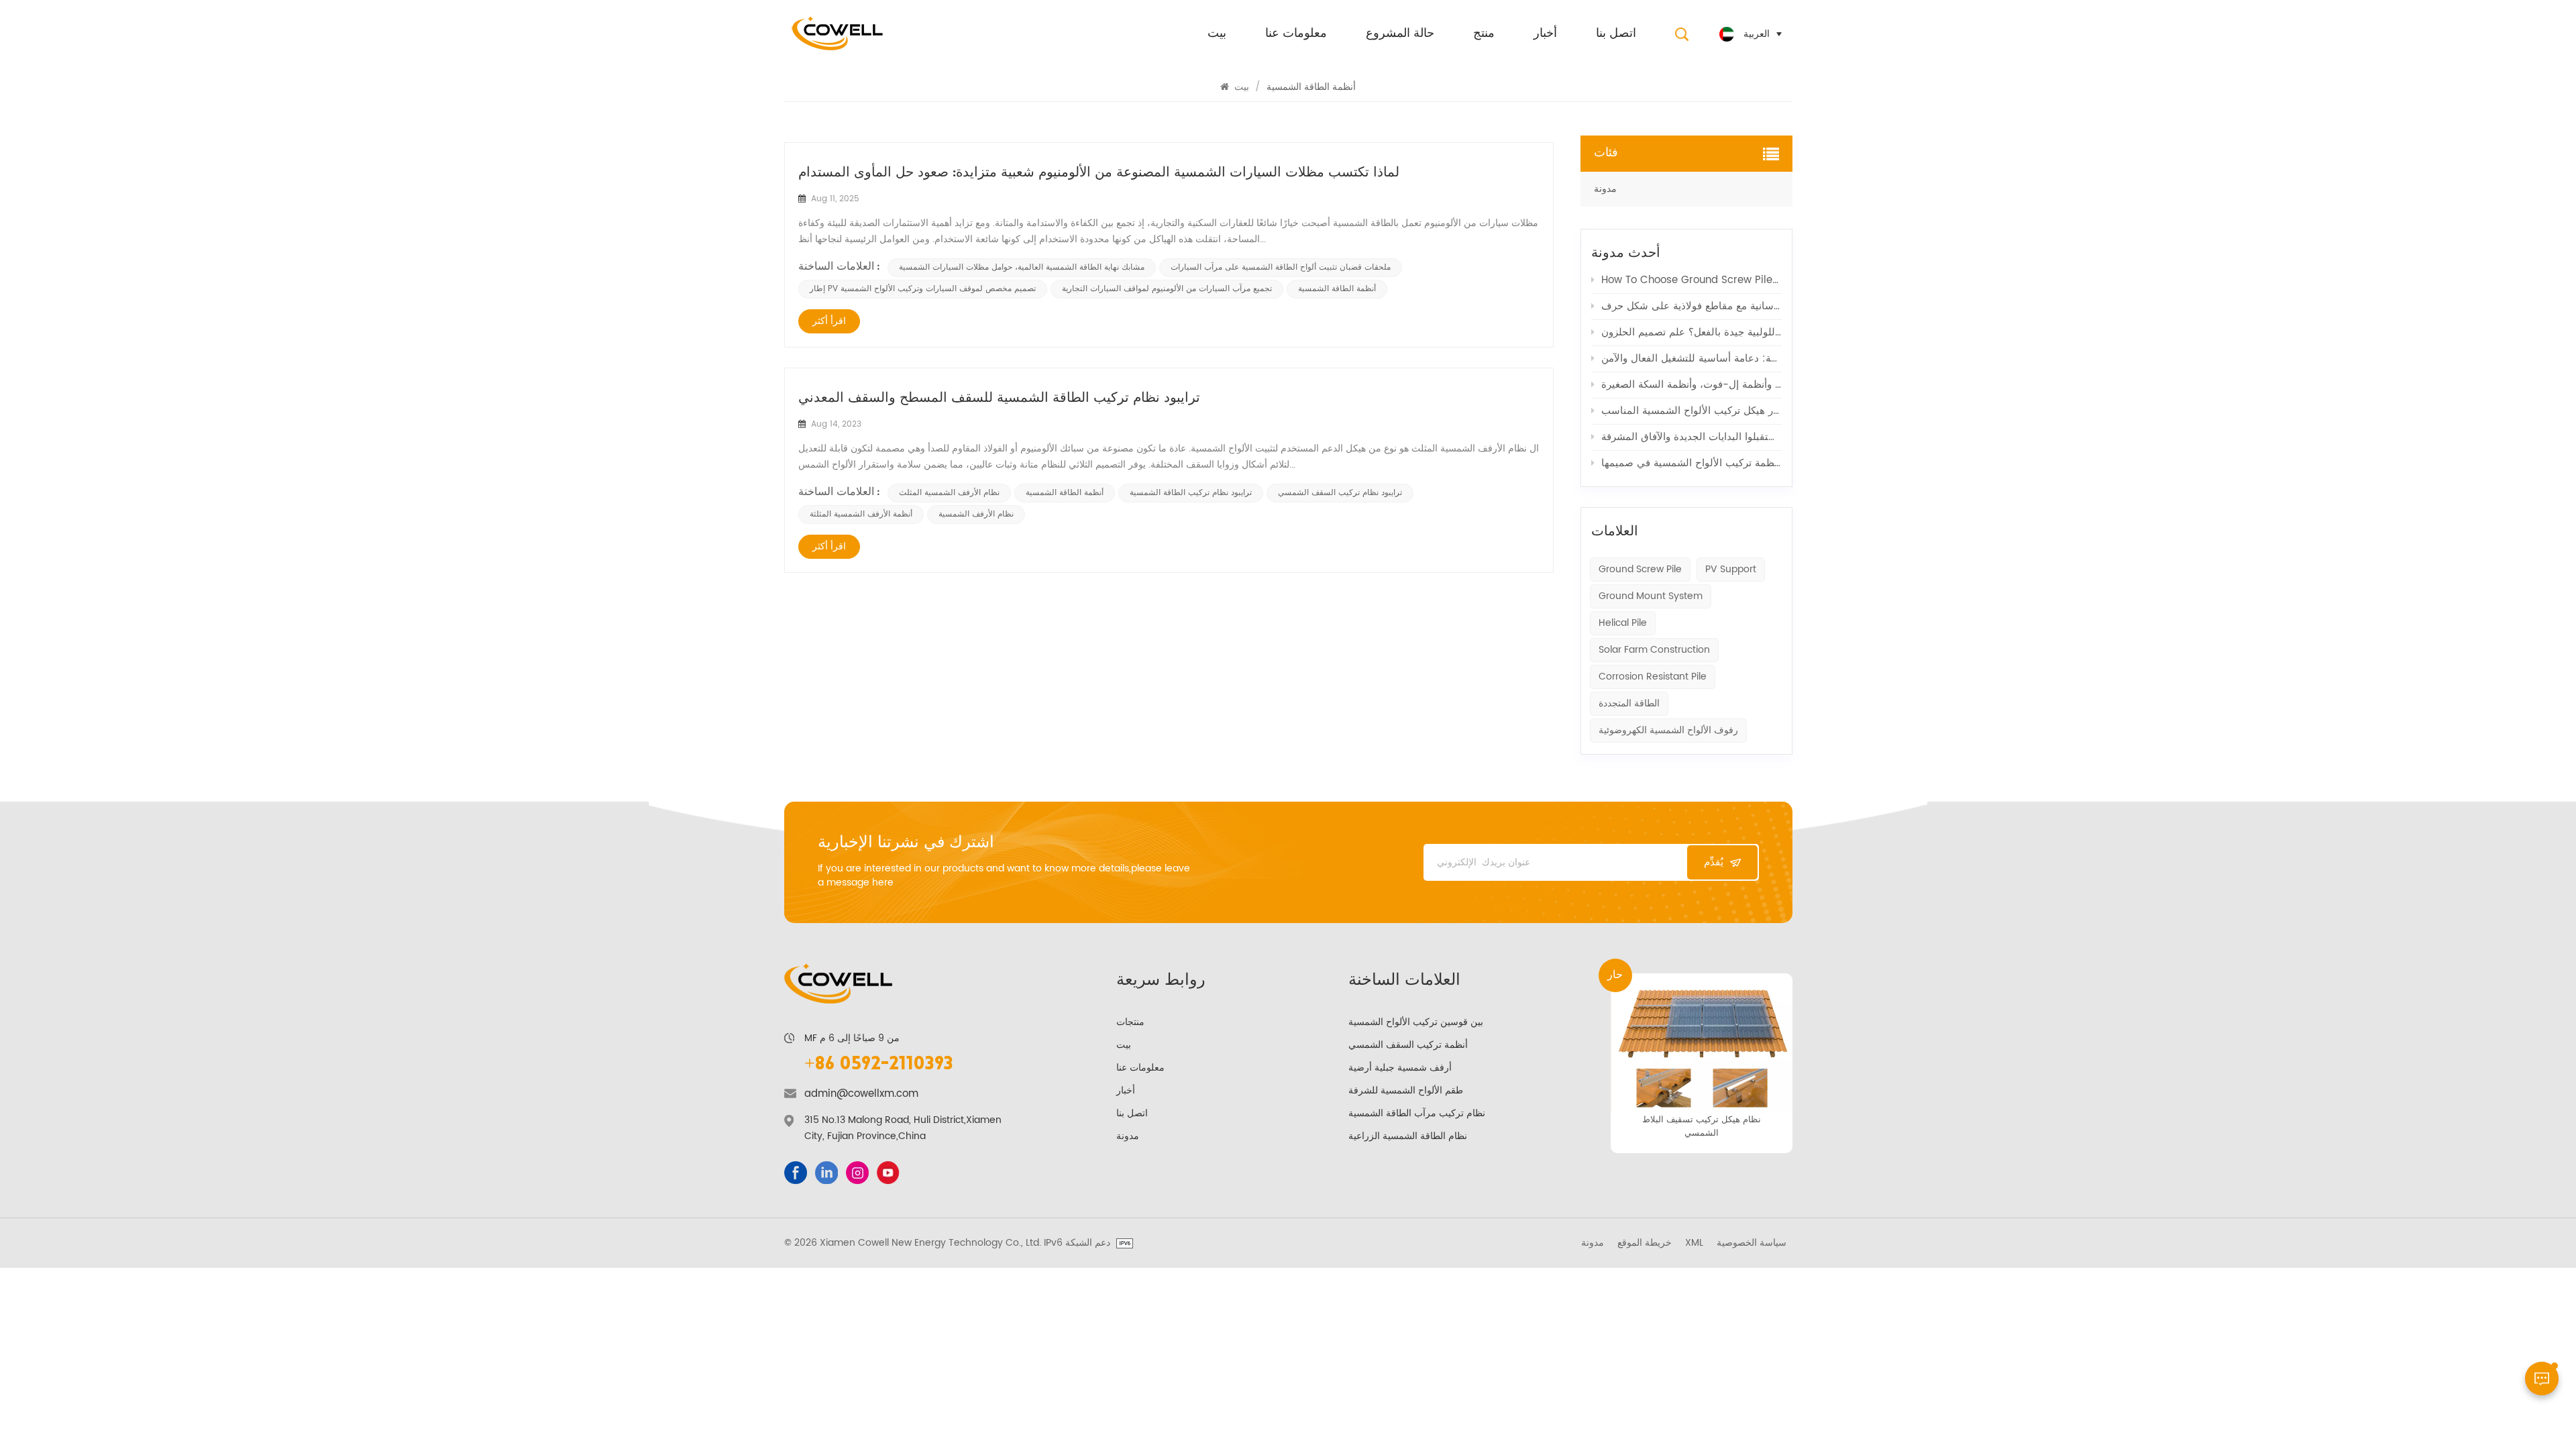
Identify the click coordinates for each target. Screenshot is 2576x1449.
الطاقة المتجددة (1629, 703)
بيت (1217, 34)
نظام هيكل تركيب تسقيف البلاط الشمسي (1702, 1126)
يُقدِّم (1714, 862)
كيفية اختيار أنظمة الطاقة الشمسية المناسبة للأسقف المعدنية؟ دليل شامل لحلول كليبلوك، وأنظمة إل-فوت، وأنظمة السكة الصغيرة (1692, 385)
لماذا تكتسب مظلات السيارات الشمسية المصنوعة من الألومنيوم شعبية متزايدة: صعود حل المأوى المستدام (1099, 173)
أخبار (1545, 34)
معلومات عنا (1296, 34)
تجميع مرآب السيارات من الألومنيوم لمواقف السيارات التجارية (1167, 289)
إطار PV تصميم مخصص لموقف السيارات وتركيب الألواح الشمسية (923, 289)
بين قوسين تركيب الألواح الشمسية (1416, 1022)
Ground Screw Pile (1640, 569)
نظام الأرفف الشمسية (976, 514)
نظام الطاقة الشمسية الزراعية (1408, 1136)
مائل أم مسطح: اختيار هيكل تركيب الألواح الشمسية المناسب (1692, 411)
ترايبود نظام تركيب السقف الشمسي (1340, 493)
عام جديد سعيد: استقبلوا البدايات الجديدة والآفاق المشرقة (1692, 437)
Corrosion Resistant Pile (1653, 677)
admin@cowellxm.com (861, 1094)
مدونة (1605, 189)
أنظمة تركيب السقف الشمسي (1408, 1045)
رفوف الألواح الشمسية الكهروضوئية (1668, 730)
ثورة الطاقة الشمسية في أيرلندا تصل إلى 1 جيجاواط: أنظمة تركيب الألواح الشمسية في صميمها (1692, 463)
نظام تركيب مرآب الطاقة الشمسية (1417, 1113)
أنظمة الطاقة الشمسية (1337, 289)
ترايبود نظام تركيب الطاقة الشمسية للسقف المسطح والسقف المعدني (999, 398)
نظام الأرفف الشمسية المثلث (949, 493)
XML (1694, 1243)
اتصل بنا (1616, 34)
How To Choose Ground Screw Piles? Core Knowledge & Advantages (1692, 280)
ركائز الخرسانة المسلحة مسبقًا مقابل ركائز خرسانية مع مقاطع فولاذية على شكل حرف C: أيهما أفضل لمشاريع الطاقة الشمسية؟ (1692, 306)
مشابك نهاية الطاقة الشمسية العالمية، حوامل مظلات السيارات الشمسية (1022, 267)
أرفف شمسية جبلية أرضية (1400, 1068)
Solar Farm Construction (1654, 650)
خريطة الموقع (1645, 1243)
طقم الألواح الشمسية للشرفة (1406, 1090)
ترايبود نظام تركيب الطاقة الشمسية (1191, 493)
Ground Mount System (1651, 596)
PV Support (1731, 569)
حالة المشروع (1400, 34)
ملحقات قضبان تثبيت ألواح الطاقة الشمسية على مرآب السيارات (1281, 267)
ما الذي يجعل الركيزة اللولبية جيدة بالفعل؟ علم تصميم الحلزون (1692, 332)
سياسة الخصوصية (1752, 1243)
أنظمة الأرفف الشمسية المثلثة (861, 514)
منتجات (1130, 1022)
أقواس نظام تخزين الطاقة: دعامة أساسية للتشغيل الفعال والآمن (1692, 359)
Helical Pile (1623, 623)
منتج (1484, 34)
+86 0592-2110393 (879, 1065)
